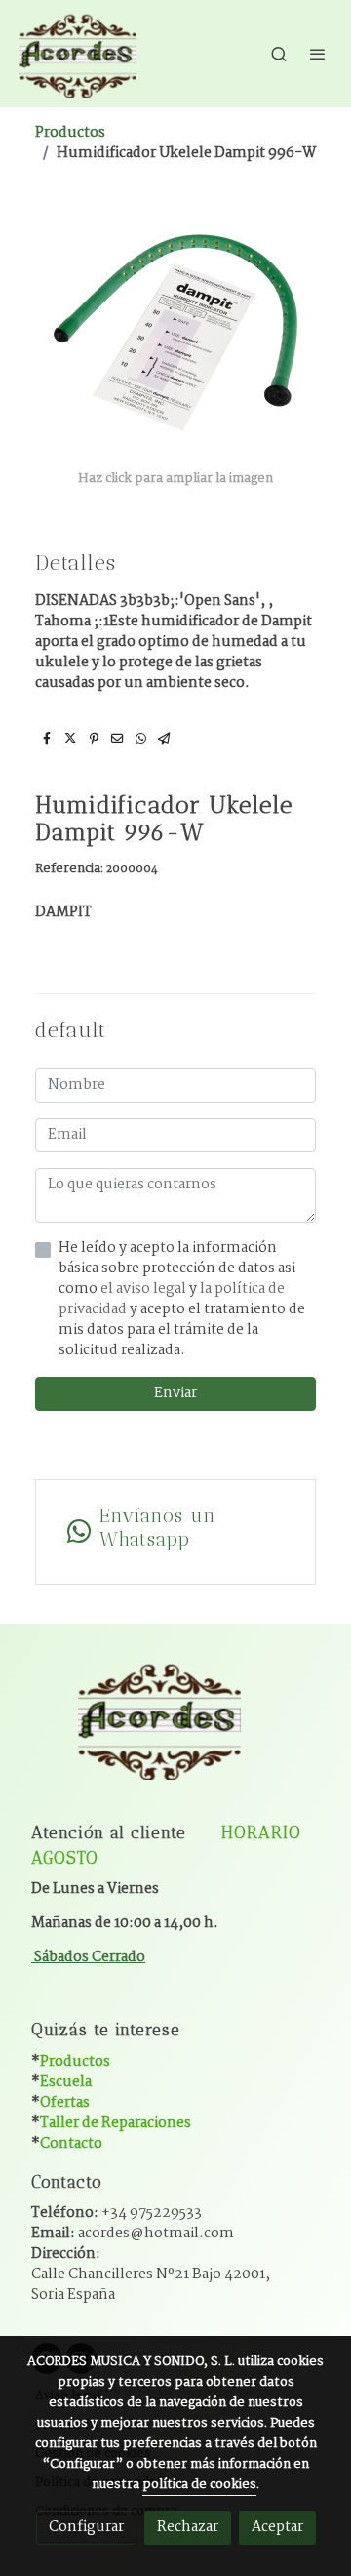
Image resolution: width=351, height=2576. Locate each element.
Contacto (71, 2144)
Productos (70, 133)
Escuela (66, 2082)
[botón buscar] (279, 54)
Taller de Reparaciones (116, 2123)
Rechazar (188, 2527)
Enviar (175, 1393)
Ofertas (65, 2103)
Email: (133, 2234)
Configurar (86, 2527)
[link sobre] (175, 1731)
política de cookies (199, 2485)
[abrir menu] (318, 54)
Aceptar (277, 2527)
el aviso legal (145, 1289)
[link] (78, 54)
